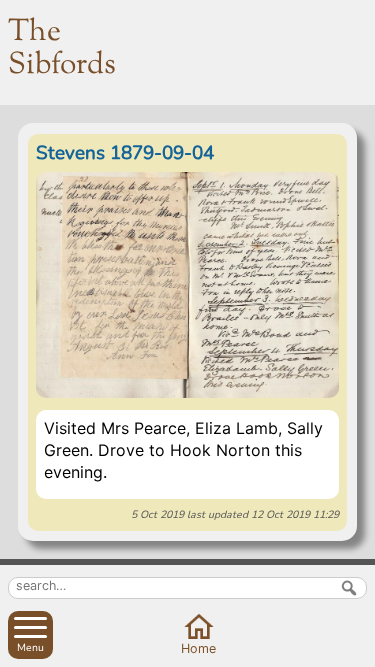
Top (355, 647)
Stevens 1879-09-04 (125, 153)
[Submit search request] (349, 588)
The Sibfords (62, 49)
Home (198, 648)
